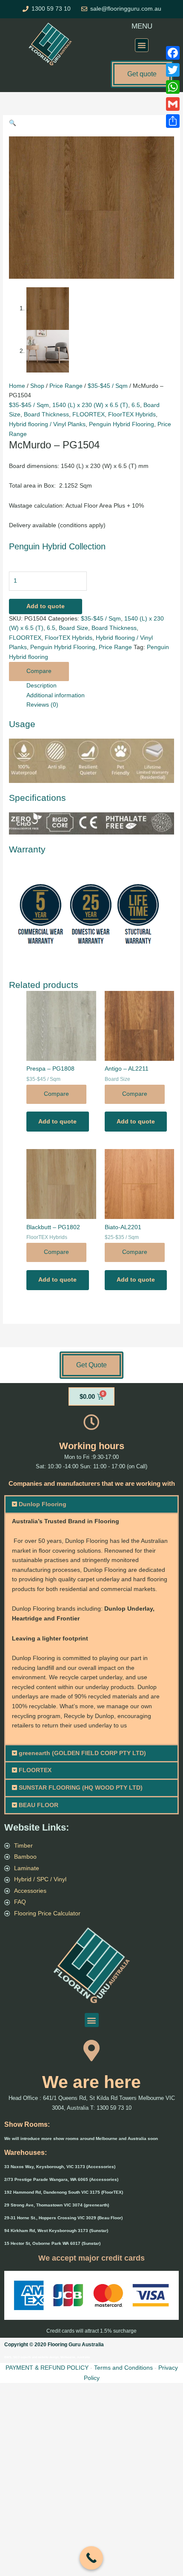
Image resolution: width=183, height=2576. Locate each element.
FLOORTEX (89, 414)
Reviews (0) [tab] (42, 705)
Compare (39, 671)
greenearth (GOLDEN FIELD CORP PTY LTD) (82, 1753)
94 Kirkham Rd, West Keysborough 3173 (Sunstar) (56, 2231)
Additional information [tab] (56, 695)
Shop (37, 386)
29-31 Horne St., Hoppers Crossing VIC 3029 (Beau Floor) (63, 2218)
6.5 (136, 405)
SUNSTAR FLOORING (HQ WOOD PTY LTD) (81, 1788)
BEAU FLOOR (39, 1805)
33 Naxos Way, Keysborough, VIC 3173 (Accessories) (60, 2167)
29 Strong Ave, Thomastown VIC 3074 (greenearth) (57, 2205)
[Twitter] (173, 70)
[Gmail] (173, 104)
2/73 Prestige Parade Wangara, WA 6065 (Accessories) (61, 2179)
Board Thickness (46, 414)
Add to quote (46, 606)
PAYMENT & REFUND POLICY (47, 2368)
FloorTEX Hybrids (132, 414)
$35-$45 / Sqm (108, 386)
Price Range (66, 386)
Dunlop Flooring (43, 1504)
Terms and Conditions (123, 2368)
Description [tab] (41, 686)
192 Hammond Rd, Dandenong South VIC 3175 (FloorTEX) (64, 2192)
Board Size (73, 628)
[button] (142, 45)
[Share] (173, 121)
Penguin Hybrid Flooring (122, 424)
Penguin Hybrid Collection (57, 546)
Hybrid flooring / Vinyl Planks (47, 424)
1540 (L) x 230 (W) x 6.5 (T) (90, 405)
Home (17, 386)
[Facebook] (173, 53)
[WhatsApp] (173, 87)
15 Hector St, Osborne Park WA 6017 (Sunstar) (52, 2243)
